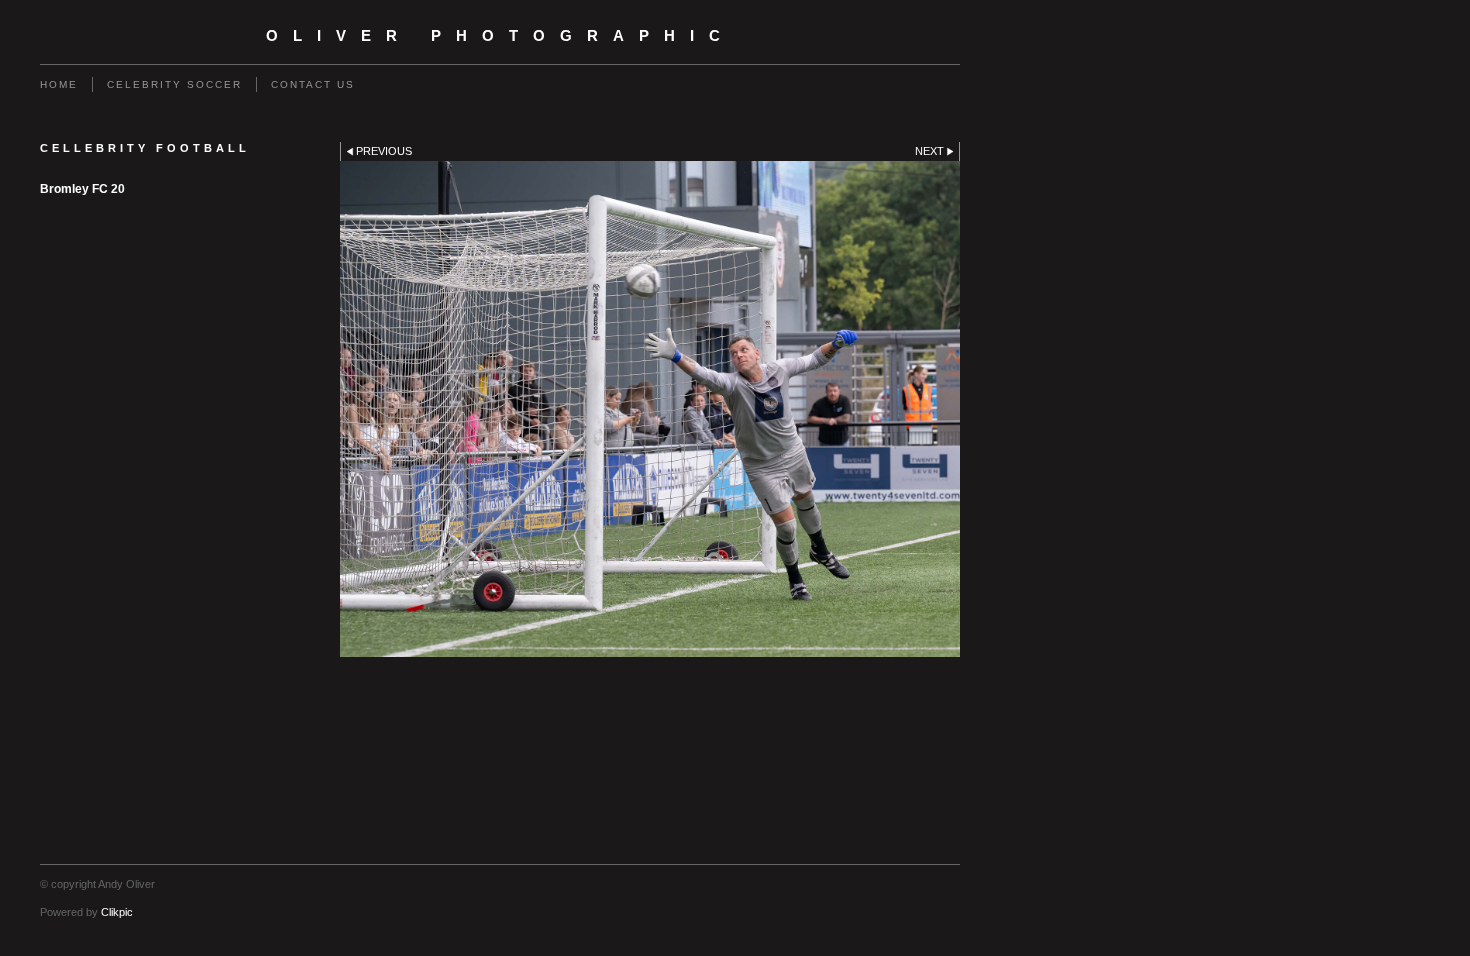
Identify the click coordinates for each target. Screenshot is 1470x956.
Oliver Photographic (500, 36)
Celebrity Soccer (174, 84)
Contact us (313, 84)
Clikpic (117, 912)
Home (59, 84)
